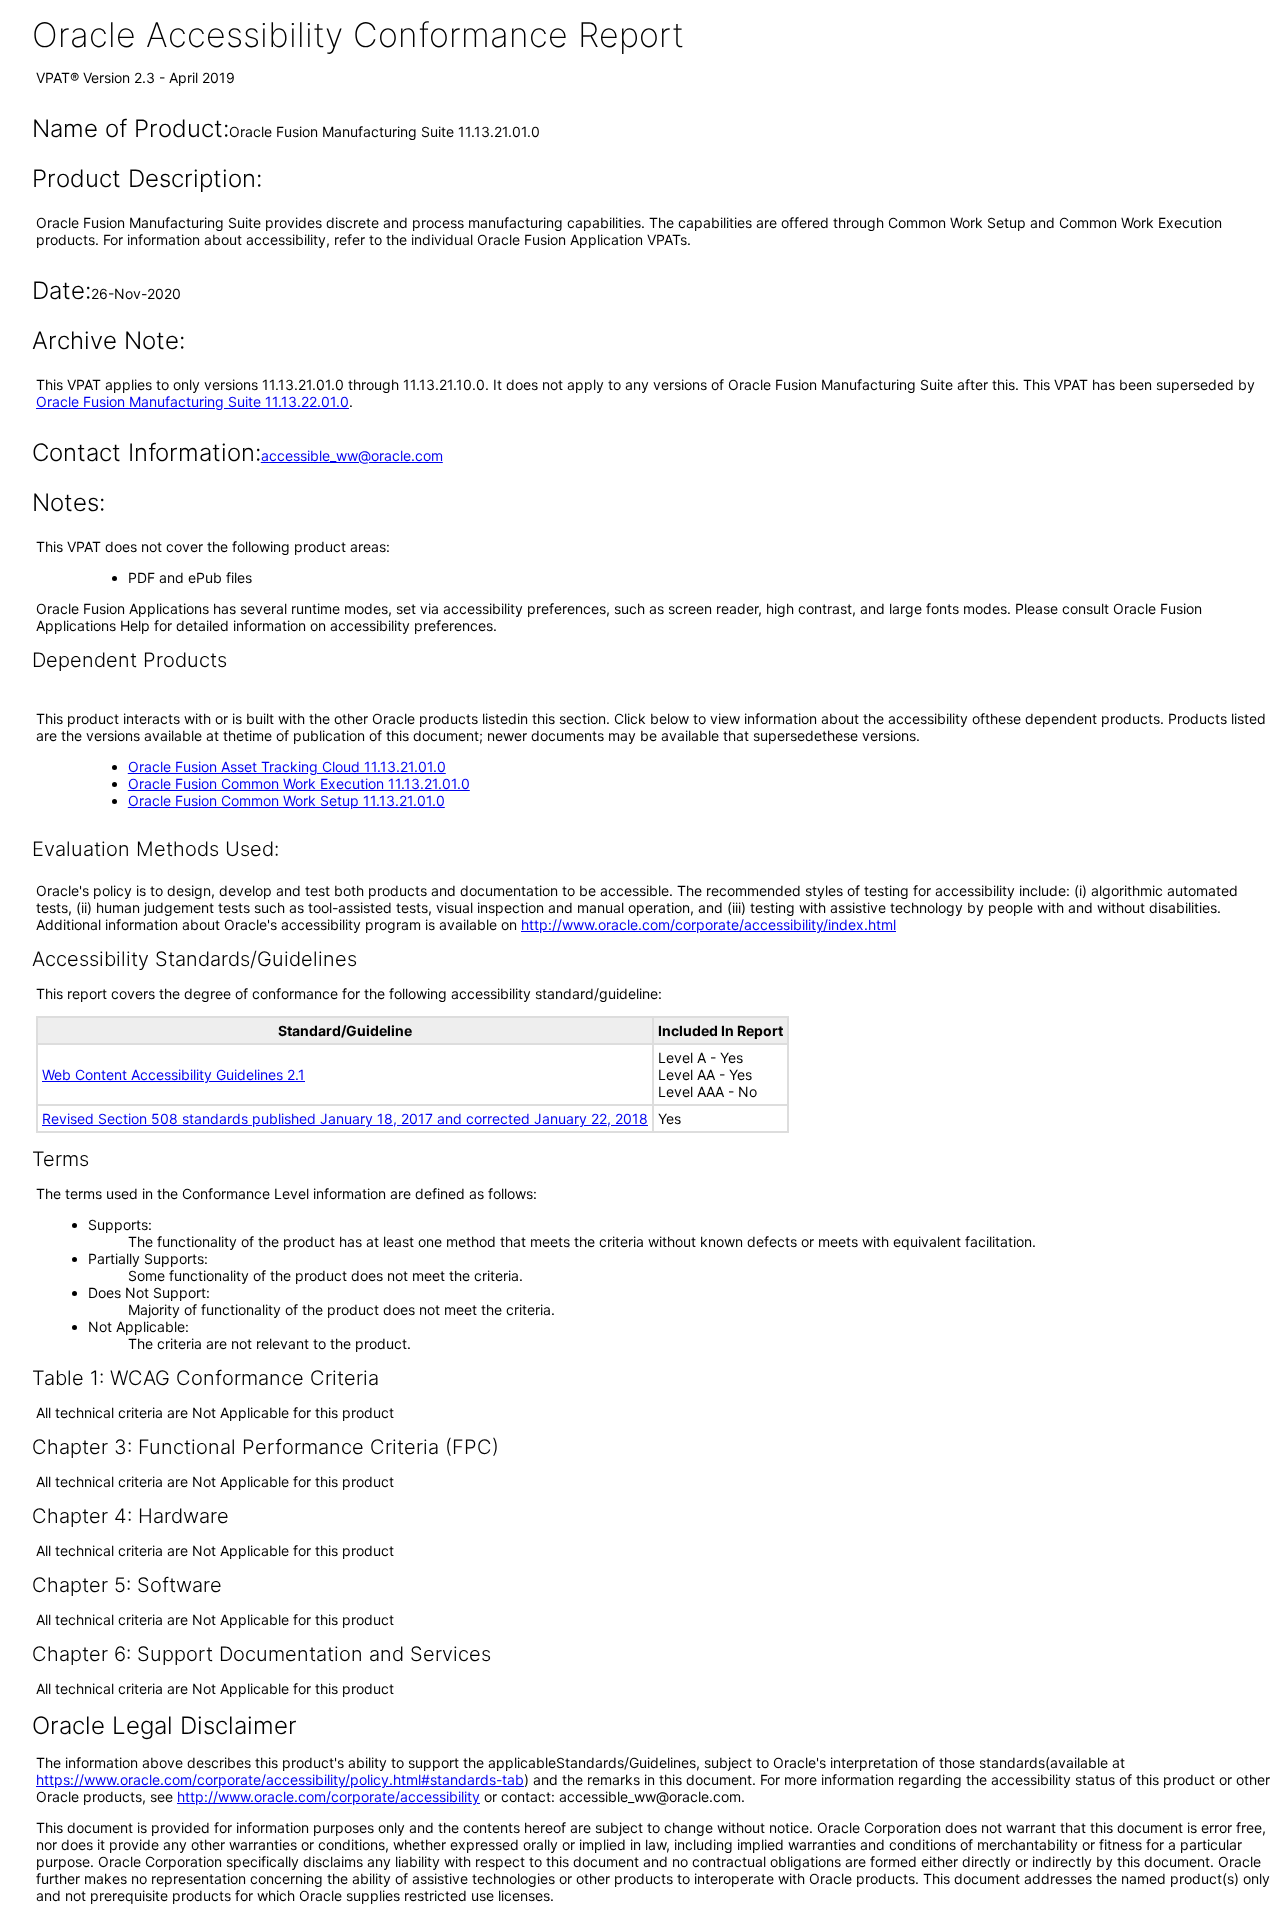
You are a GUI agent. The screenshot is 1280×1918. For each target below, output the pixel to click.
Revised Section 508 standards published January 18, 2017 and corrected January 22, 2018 (345, 1118)
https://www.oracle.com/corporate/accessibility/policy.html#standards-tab (280, 1779)
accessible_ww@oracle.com (352, 455)
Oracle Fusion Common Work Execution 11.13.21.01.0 (299, 783)
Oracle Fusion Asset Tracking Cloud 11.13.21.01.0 (287, 766)
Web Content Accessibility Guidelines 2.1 (173, 1074)
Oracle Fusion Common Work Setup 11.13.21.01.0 (286, 800)
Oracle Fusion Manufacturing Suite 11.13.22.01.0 (192, 401)
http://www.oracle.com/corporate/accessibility (328, 1796)
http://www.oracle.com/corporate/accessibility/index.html (708, 924)
